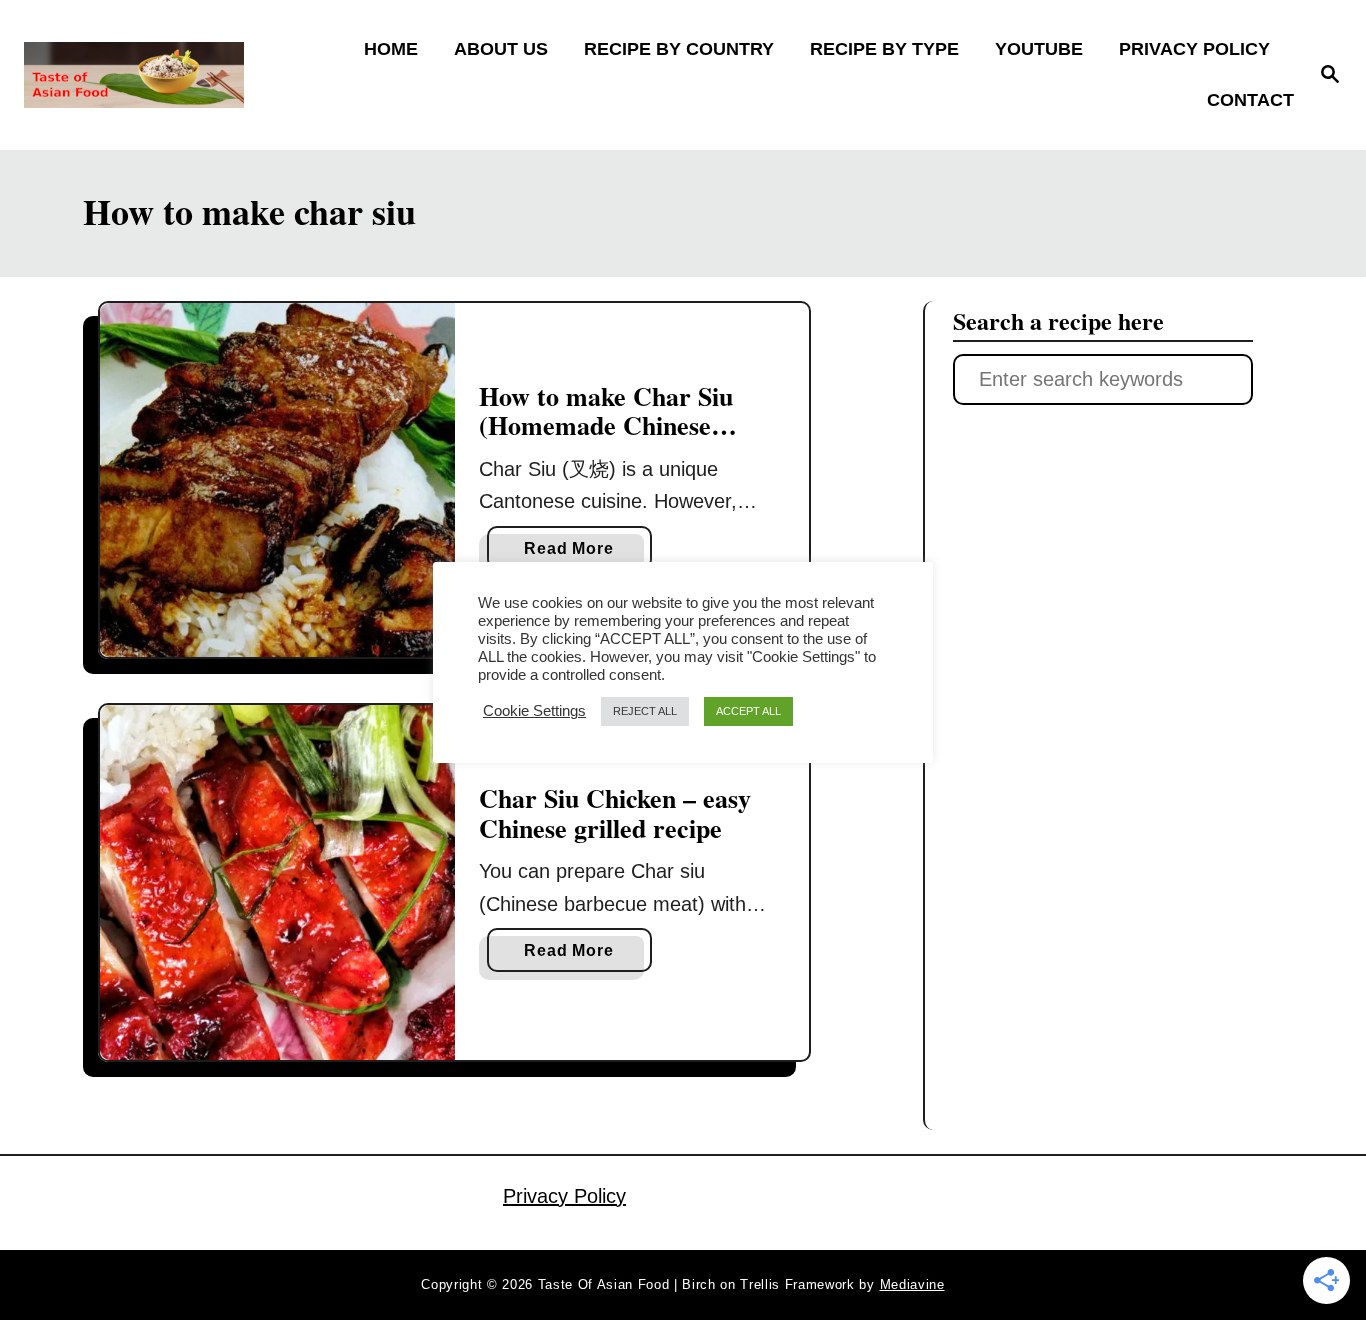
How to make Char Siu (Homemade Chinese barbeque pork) (606, 425)
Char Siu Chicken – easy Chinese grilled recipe (615, 813)
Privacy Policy (564, 1196)
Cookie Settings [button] (534, 711)
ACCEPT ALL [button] (748, 711)
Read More (575, 554)
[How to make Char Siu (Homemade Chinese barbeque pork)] (277, 480)
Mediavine (912, 1284)
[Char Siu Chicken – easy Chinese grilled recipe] (277, 882)
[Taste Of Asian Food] (181, 75)
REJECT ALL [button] (645, 711)
